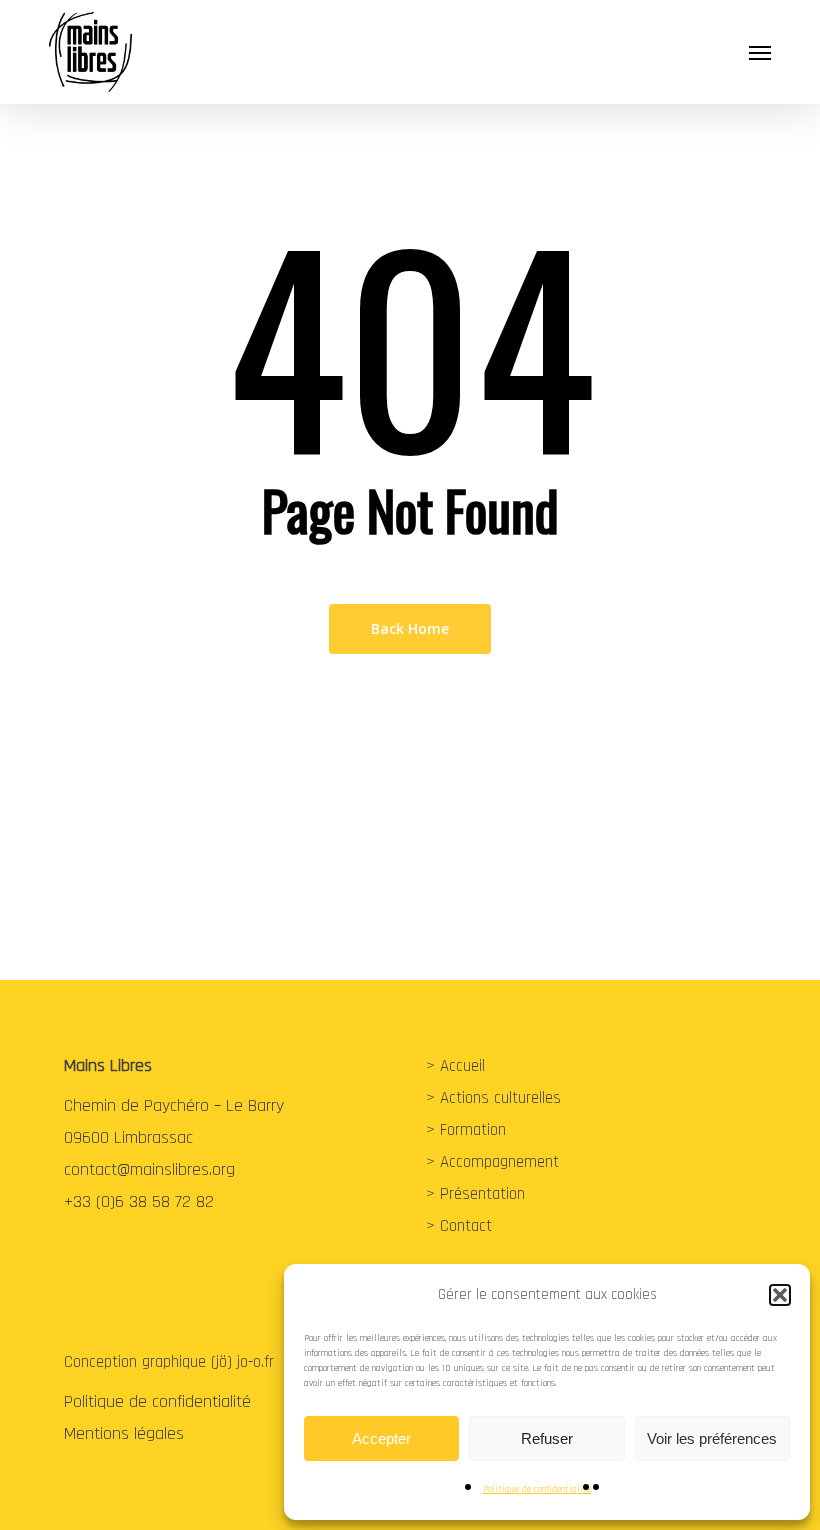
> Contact (459, 1226)
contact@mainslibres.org (149, 1169)
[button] (780, 1295)
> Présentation (475, 1194)
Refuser (547, 1438)
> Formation (466, 1130)
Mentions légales (124, 1433)
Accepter (381, 1438)
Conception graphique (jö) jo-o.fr (169, 1362)
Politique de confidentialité (537, 1489)
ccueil (467, 1066)
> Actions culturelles (493, 1098)
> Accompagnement (492, 1162)
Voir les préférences (712, 1438)
